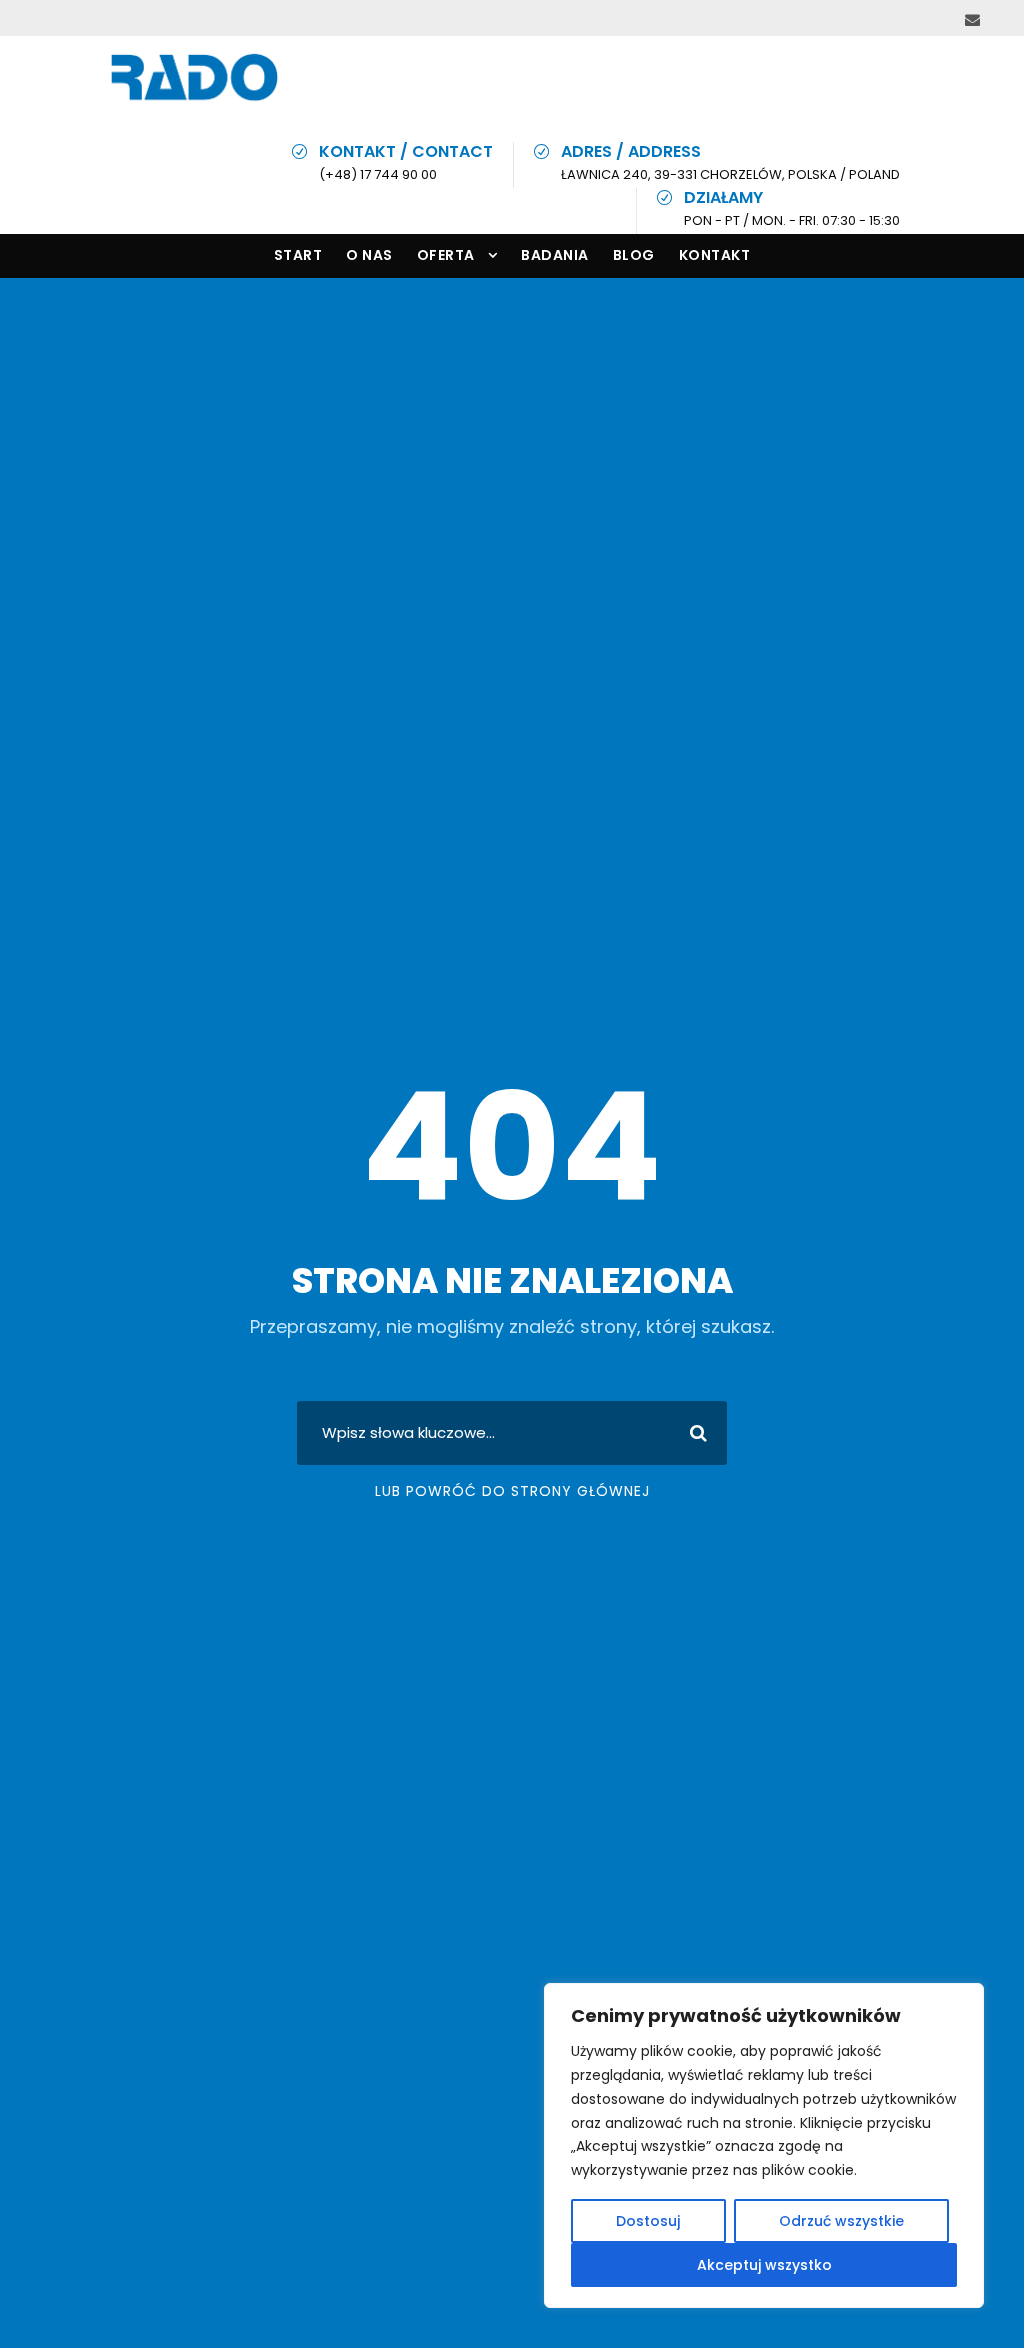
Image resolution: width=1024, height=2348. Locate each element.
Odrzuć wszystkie (841, 2221)
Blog (634, 255)
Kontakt (715, 255)
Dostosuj (648, 2221)
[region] (764, 2145)
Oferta (446, 255)
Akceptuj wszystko (764, 2265)
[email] (972, 19)
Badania (555, 255)
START (298, 255)
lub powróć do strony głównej (512, 1491)
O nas (369, 255)
